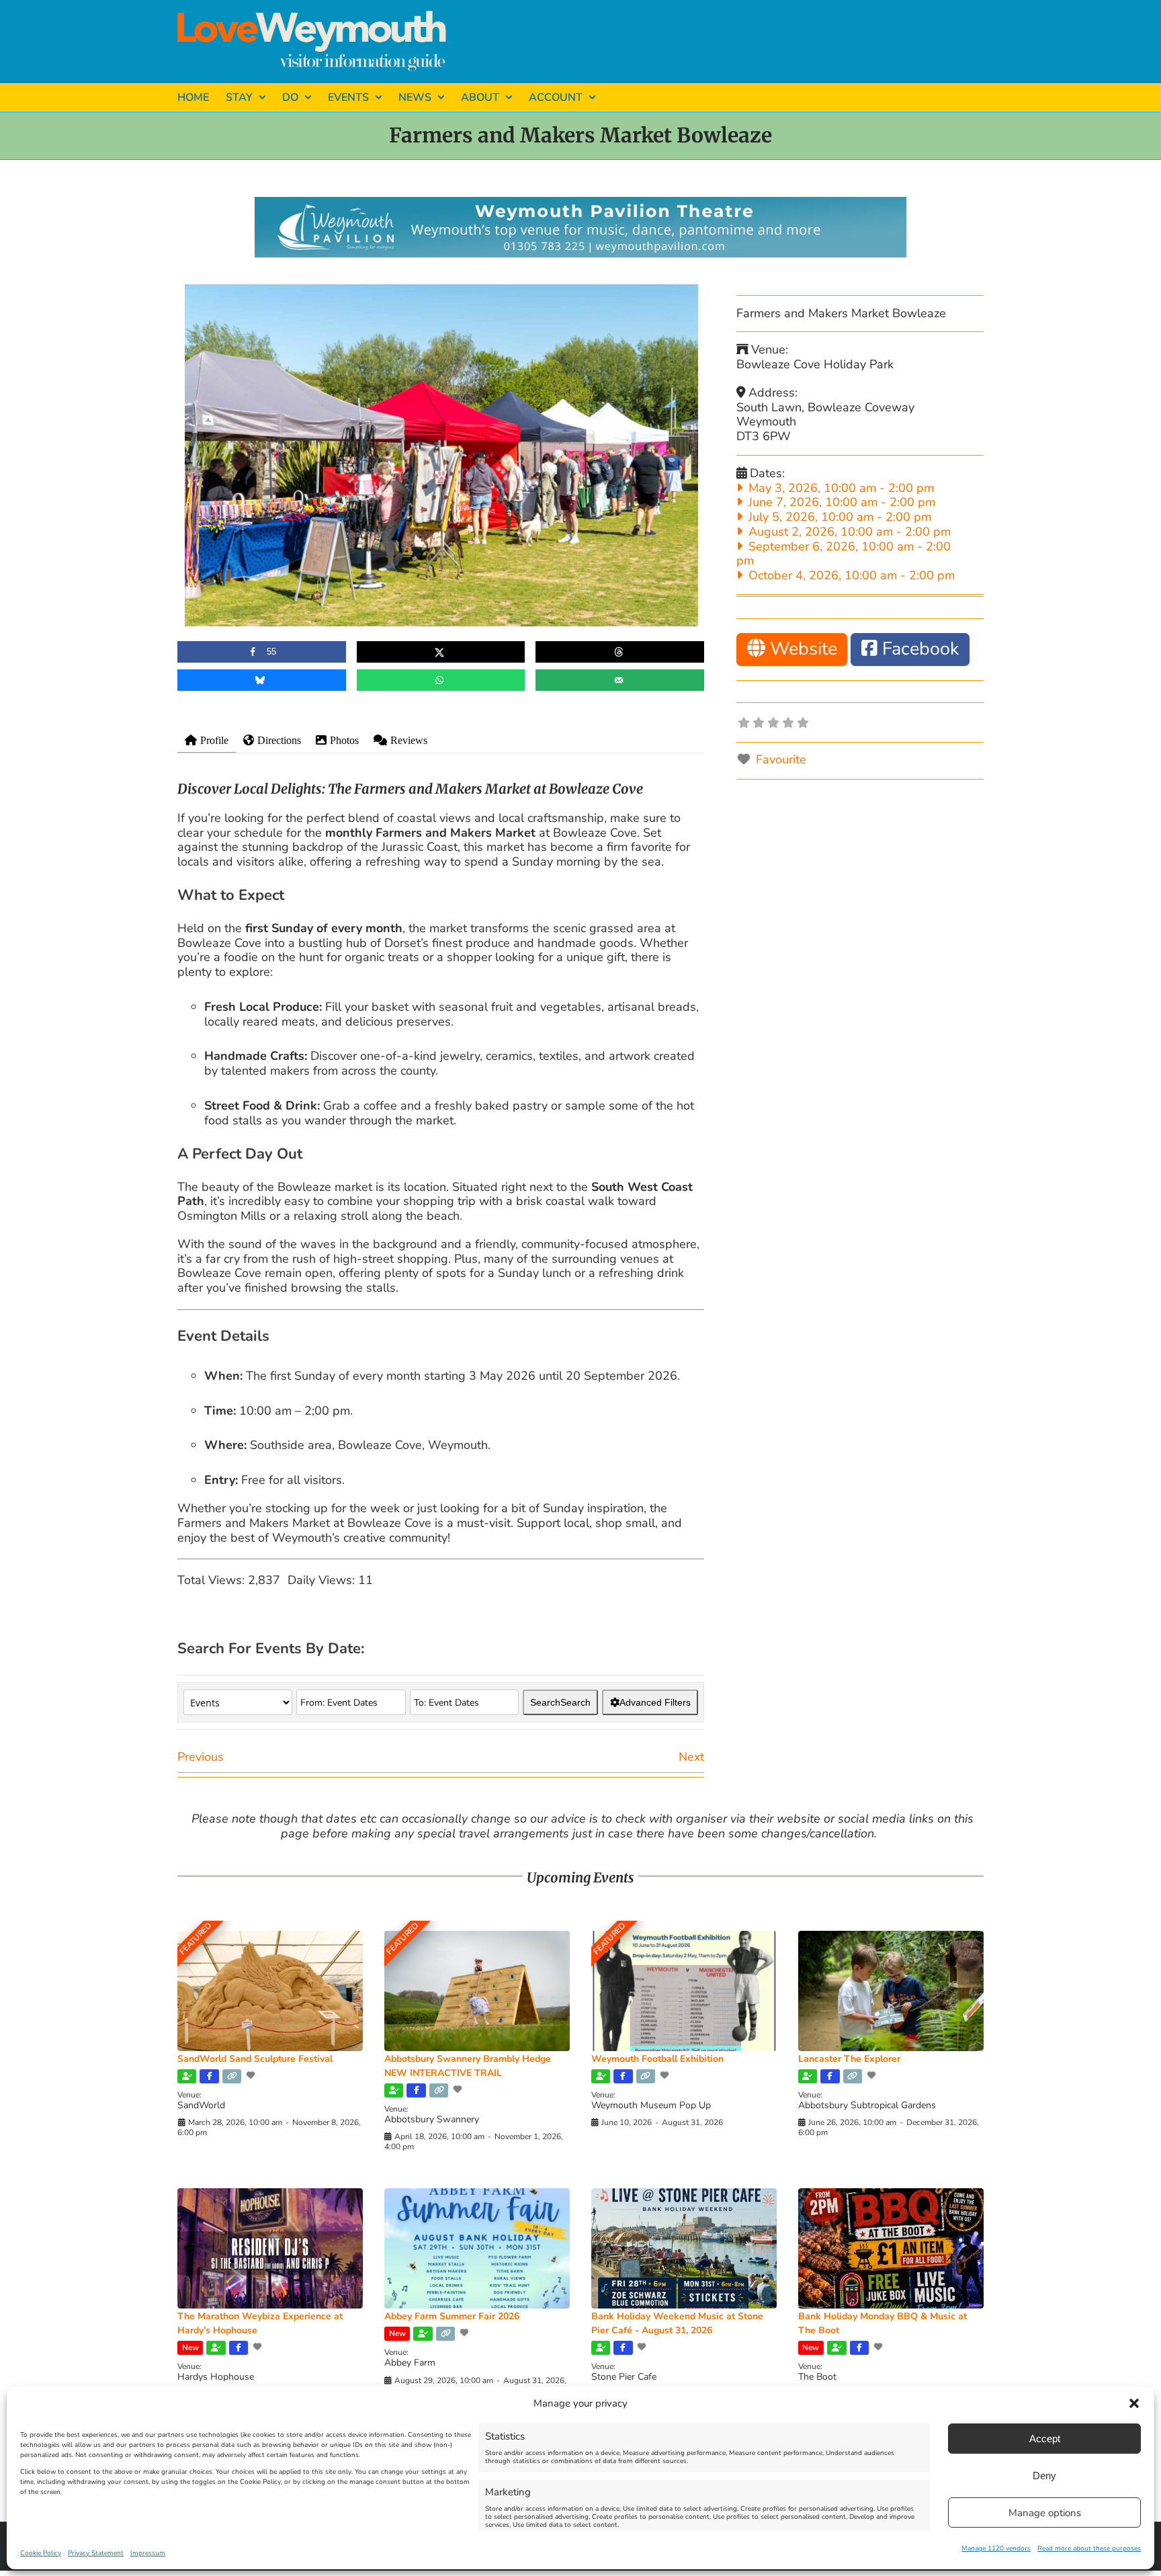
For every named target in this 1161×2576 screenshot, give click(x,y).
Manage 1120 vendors (996, 2548)
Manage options (1045, 2513)
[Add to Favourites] (252, 2075)
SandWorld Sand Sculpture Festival (255, 2059)
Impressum (148, 2553)
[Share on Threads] (620, 652)
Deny (1044, 2476)
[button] (1134, 2403)
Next (691, 1757)
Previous (201, 1757)
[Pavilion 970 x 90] (580, 203)
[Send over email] (620, 680)
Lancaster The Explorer (849, 2059)
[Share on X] (441, 652)
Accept (1045, 2439)
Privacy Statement (96, 2553)
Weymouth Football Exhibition (657, 2059)
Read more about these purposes (1089, 2548)
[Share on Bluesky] (262, 680)
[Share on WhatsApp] (441, 680)
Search (560, 1702)
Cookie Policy (41, 2553)
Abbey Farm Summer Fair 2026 (452, 2316)
